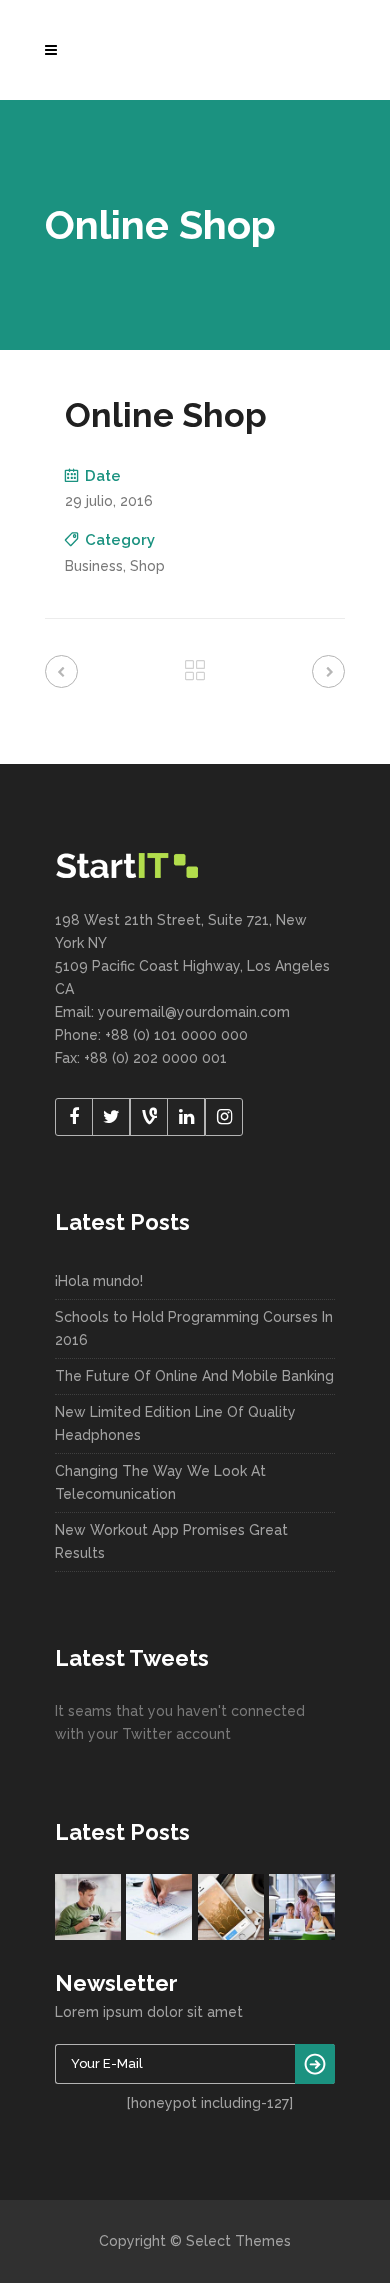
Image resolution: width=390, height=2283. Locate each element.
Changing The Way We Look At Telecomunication (160, 1482)
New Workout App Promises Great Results (171, 1541)
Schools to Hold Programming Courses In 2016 (194, 1328)
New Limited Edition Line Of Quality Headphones (175, 1423)
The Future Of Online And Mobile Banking (194, 1376)
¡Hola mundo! (99, 1281)
